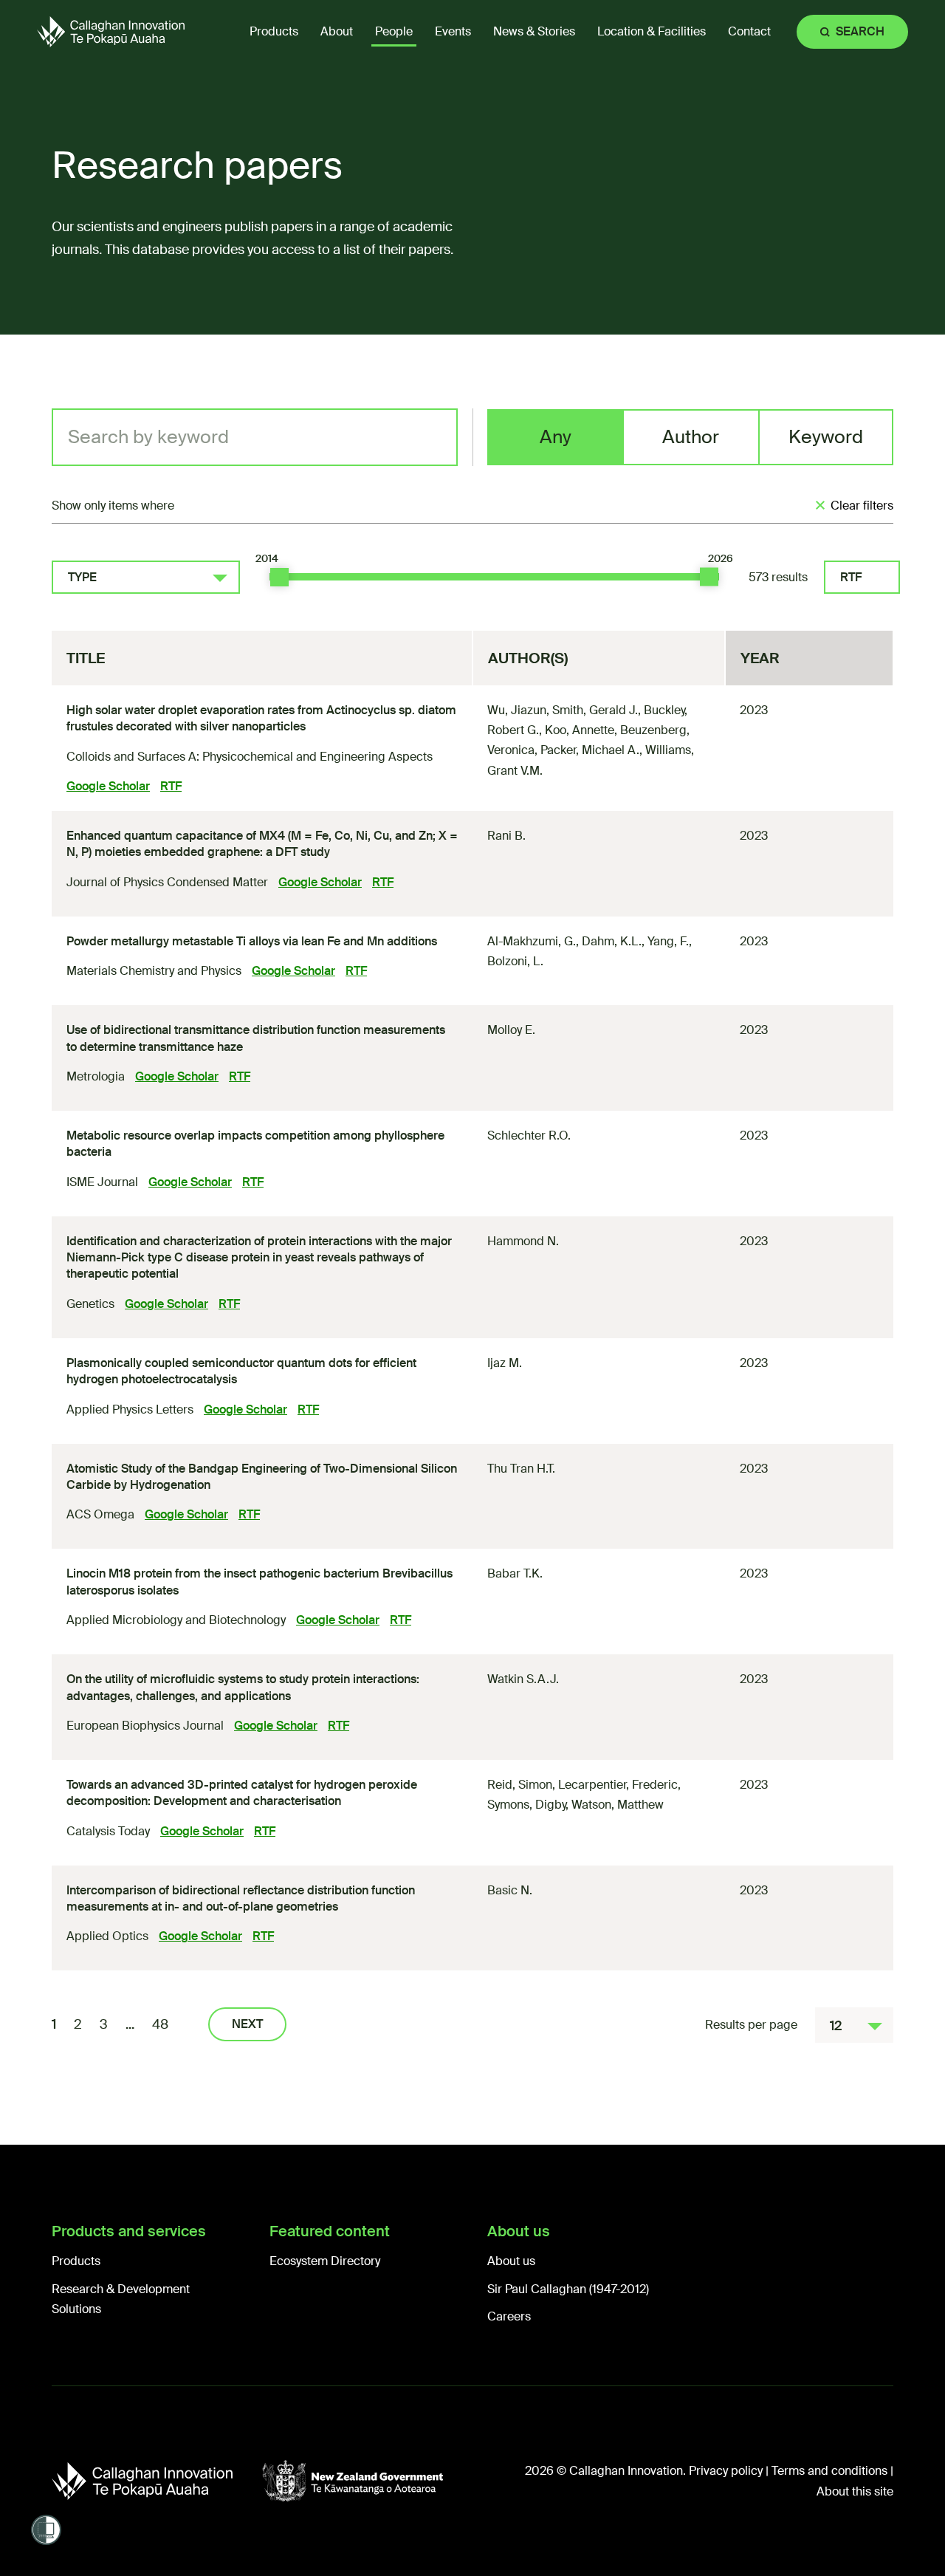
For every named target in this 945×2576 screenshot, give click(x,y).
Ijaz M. (505, 1363)
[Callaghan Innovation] (157, 2481)
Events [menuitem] (453, 31)
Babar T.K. (515, 1573)
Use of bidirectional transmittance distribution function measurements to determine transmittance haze (256, 1038)
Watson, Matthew (618, 1805)
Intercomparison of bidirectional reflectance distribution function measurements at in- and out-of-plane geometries (241, 1898)
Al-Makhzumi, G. (532, 941)
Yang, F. (668, 941)
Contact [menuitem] (749, 31)
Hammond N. (523, 1241)
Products (76, 2261)
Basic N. (510, 1890)
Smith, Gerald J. (595, 710)
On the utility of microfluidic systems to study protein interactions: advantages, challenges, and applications (243, 1687)
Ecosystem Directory (325, 2261)
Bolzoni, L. (515, 961)
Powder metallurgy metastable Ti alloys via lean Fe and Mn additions (252, 941)
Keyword (826, 437)
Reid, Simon (520, 1785)
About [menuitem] (337, 31)
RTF (851, 577)
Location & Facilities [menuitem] (652, 31)
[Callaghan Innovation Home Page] (111, 31)
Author (691, 437)
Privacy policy (726, 2471)
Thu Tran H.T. (521, 1469)
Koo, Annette (580, 730)
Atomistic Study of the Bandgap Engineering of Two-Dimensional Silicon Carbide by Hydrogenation (262, 1477)
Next (247, 2024)
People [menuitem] (394, 31)
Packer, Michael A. (590, 750)
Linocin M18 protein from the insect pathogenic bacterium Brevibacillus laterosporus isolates (260, 1582)
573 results (778, 577)
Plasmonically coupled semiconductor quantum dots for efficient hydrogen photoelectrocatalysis (241, 1371)
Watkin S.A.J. (523, 1679)
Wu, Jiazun (517, 710)
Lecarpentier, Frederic (618, 1785)
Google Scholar (108, 786)
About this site (855, 2491)
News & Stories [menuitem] (534, 31)
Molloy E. (511, 1030)
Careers (509, 2316)
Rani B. (506, 836)
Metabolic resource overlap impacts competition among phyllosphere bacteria (255, 1144)
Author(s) (528, 658)
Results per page (751, 2025)
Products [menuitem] (274, 31)
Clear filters (862, 506)
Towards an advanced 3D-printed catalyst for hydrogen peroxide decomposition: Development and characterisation (242, 1793)
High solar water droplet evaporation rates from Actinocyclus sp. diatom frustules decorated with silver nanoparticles (261, 718)
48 (160, 2024)
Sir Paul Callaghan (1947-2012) (568, 2289)
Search (860, 31)
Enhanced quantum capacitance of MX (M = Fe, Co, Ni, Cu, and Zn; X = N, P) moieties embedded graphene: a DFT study (262, 844)
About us (511, 2261)
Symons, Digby (526, 1805)
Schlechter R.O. (529, 1135)
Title (86, 658)
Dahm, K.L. (612, 941)
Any (556, 437)
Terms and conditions (829, 2471)
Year (760, 658)
